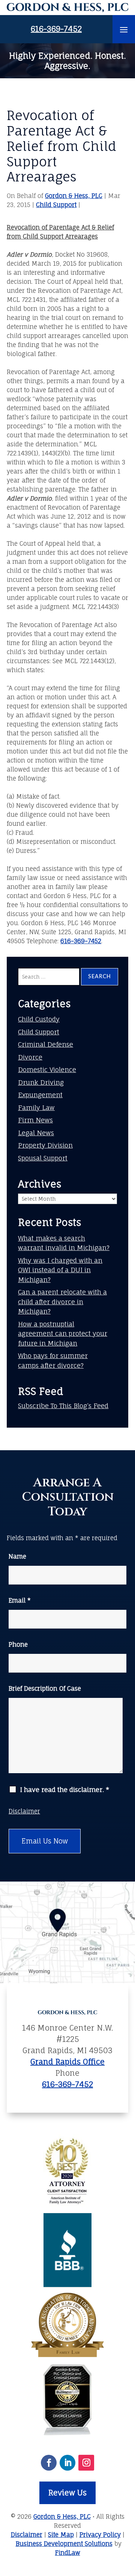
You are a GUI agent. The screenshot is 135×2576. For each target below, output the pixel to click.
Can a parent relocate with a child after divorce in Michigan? (62, 1302)
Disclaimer (24, 1811)
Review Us (67, 2493)
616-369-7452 (56, 29)
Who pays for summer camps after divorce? (53, 1360)
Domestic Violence (47, 1070)
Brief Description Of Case (45, 1688)
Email (20, 1600)
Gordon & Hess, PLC (74, 196)
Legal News (36, 1133)
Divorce (30, 1057)
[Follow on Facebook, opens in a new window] (49, 2463)
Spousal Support (43, 1158)
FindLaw (68, 2553)
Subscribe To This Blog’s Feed (63, 1406)
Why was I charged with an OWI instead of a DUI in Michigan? (60, 1270)
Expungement (40, 1095)
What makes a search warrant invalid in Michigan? (64, 1243)
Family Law (36, 1108)
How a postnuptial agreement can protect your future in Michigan (63, 1334)
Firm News (35, 1120)
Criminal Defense (46, 1044)
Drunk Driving (41, 1082)
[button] (124, 29)
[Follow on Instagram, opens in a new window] (86, 2463)
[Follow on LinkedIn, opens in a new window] (67, 2463)
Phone (18, 1644)
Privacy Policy (100, 2535)
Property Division (45, 1145)
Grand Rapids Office (67, 2062)
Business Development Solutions (64, 2544)
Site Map (61, 2535)
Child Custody (39, 1019)
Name (17, 1556)
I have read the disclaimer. (64, 1790)
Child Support (56, 205)
